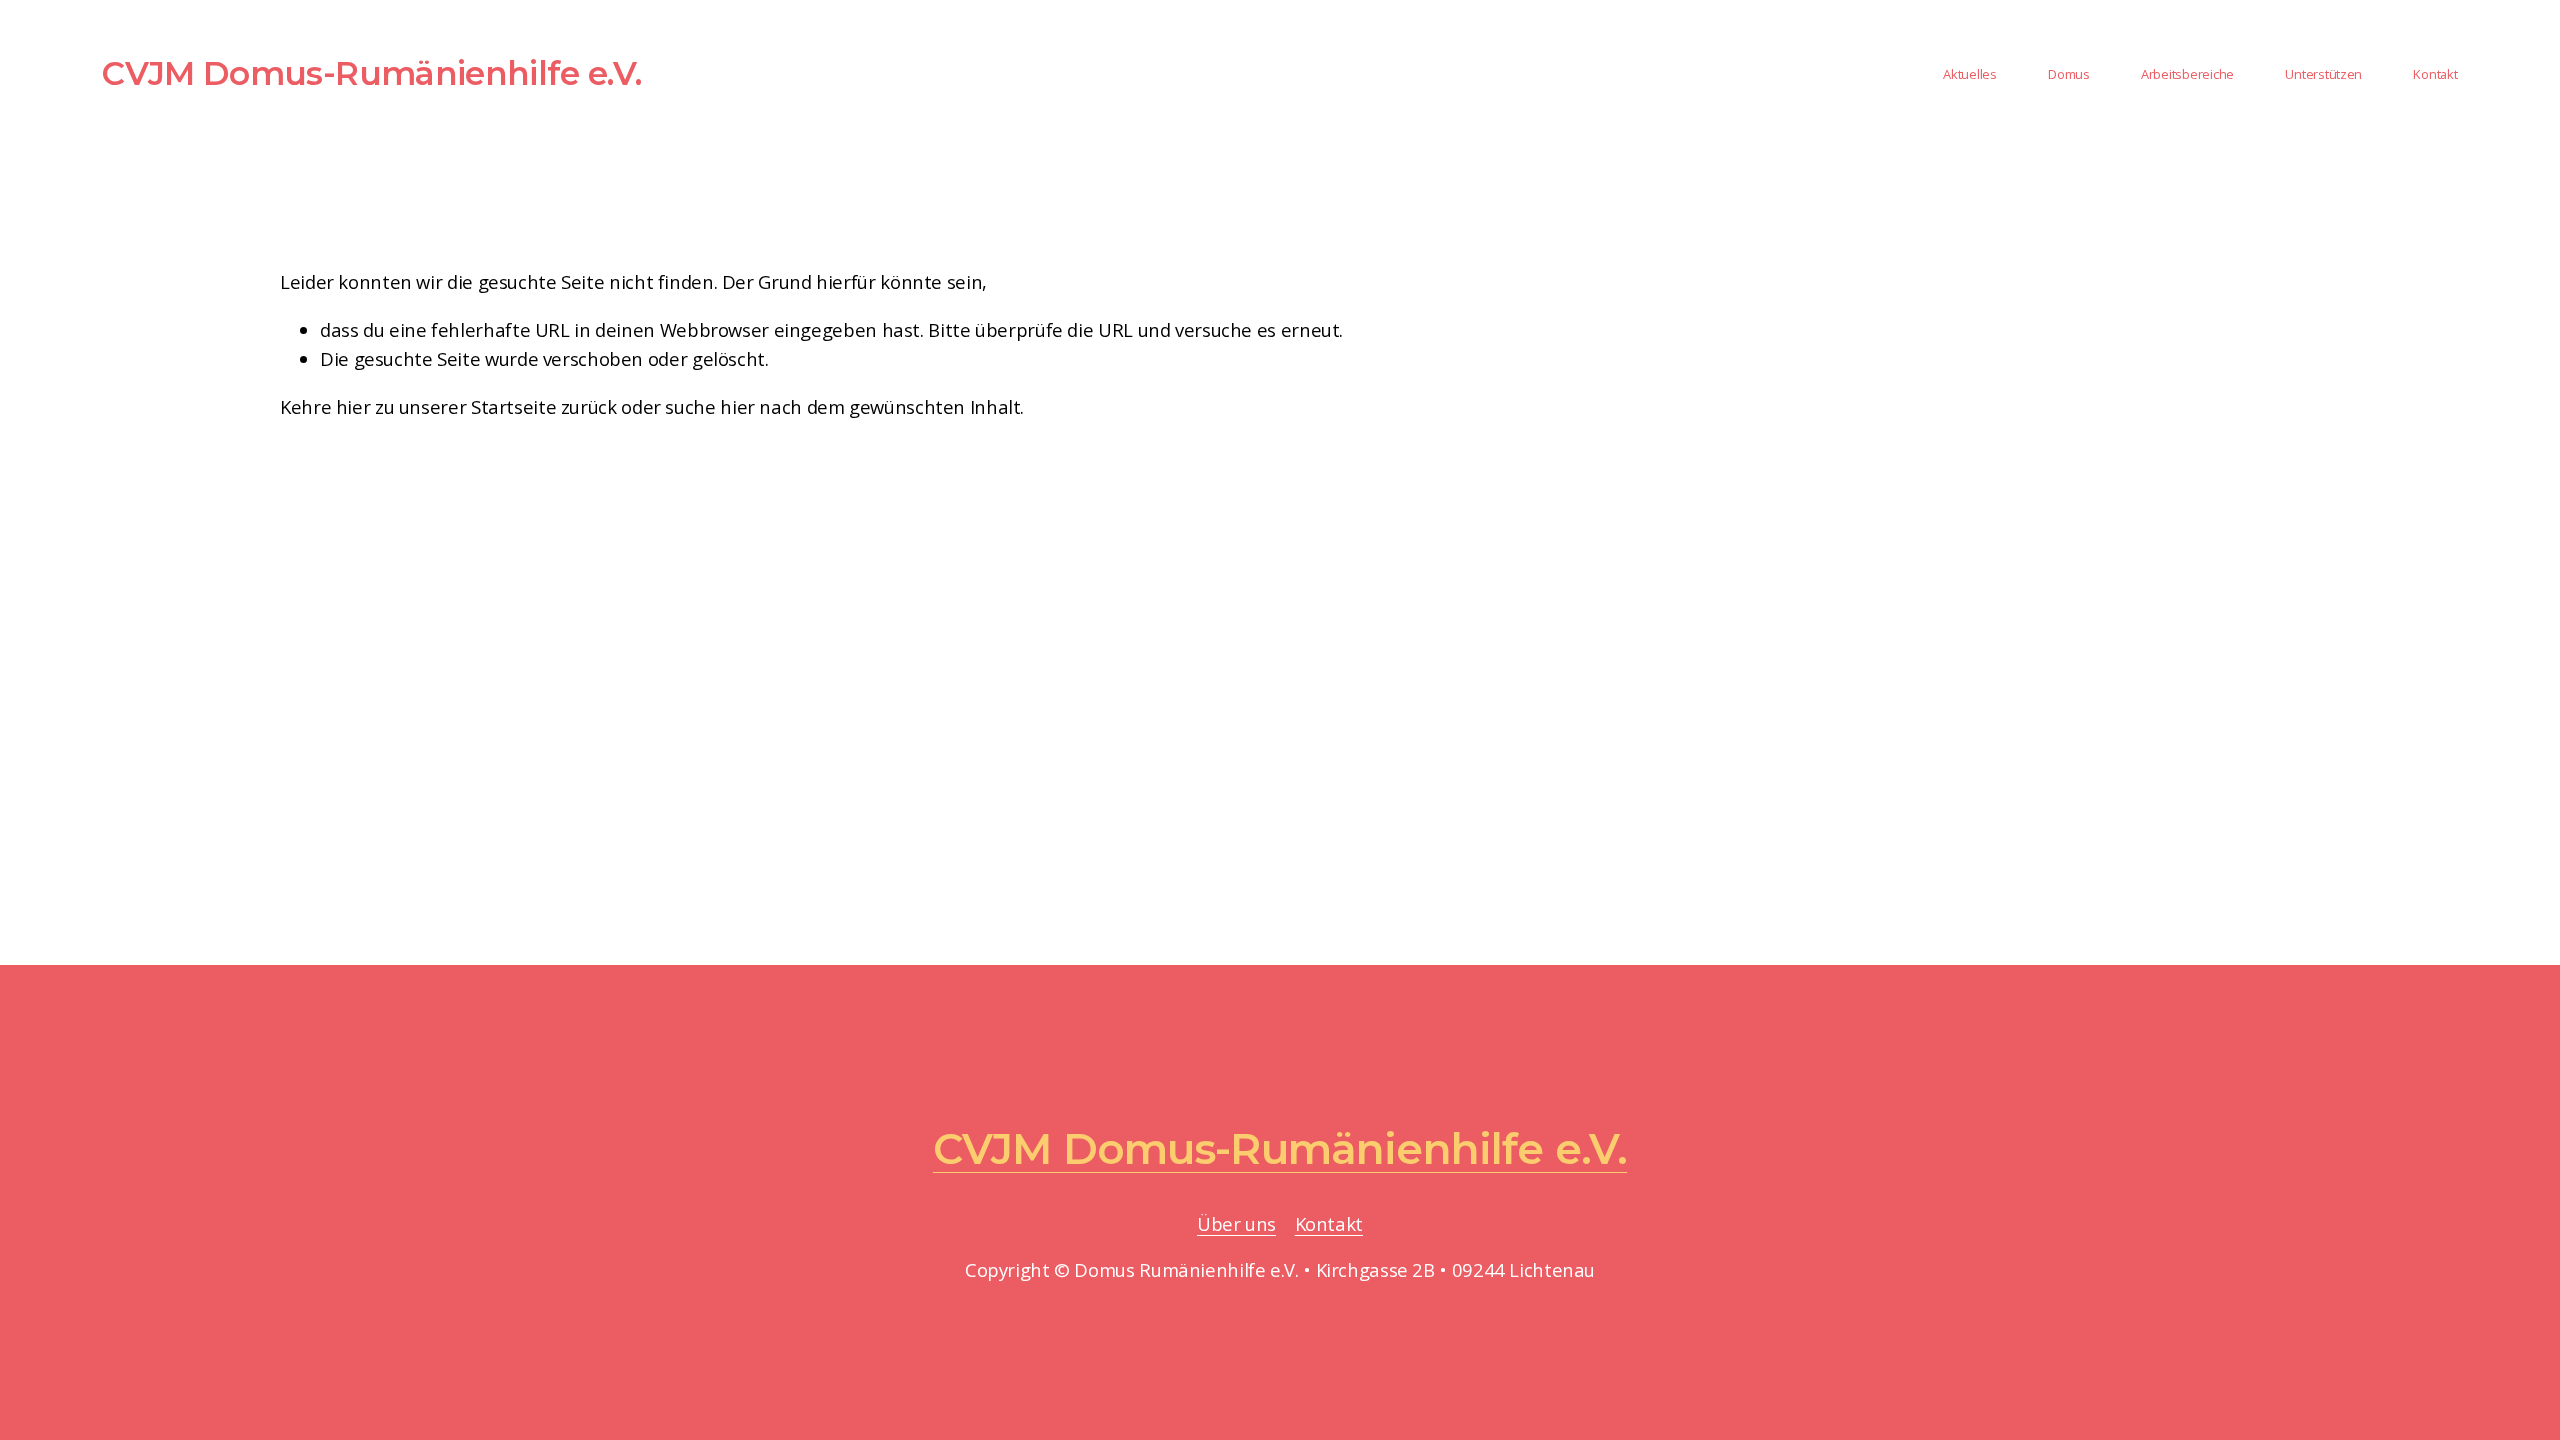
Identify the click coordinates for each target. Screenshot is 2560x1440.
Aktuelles (1970, 74)
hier (353, 406)
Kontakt (1329, 1223)
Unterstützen (2323, 74)
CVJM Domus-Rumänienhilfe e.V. (371, 73)
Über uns (1236, 1223)
